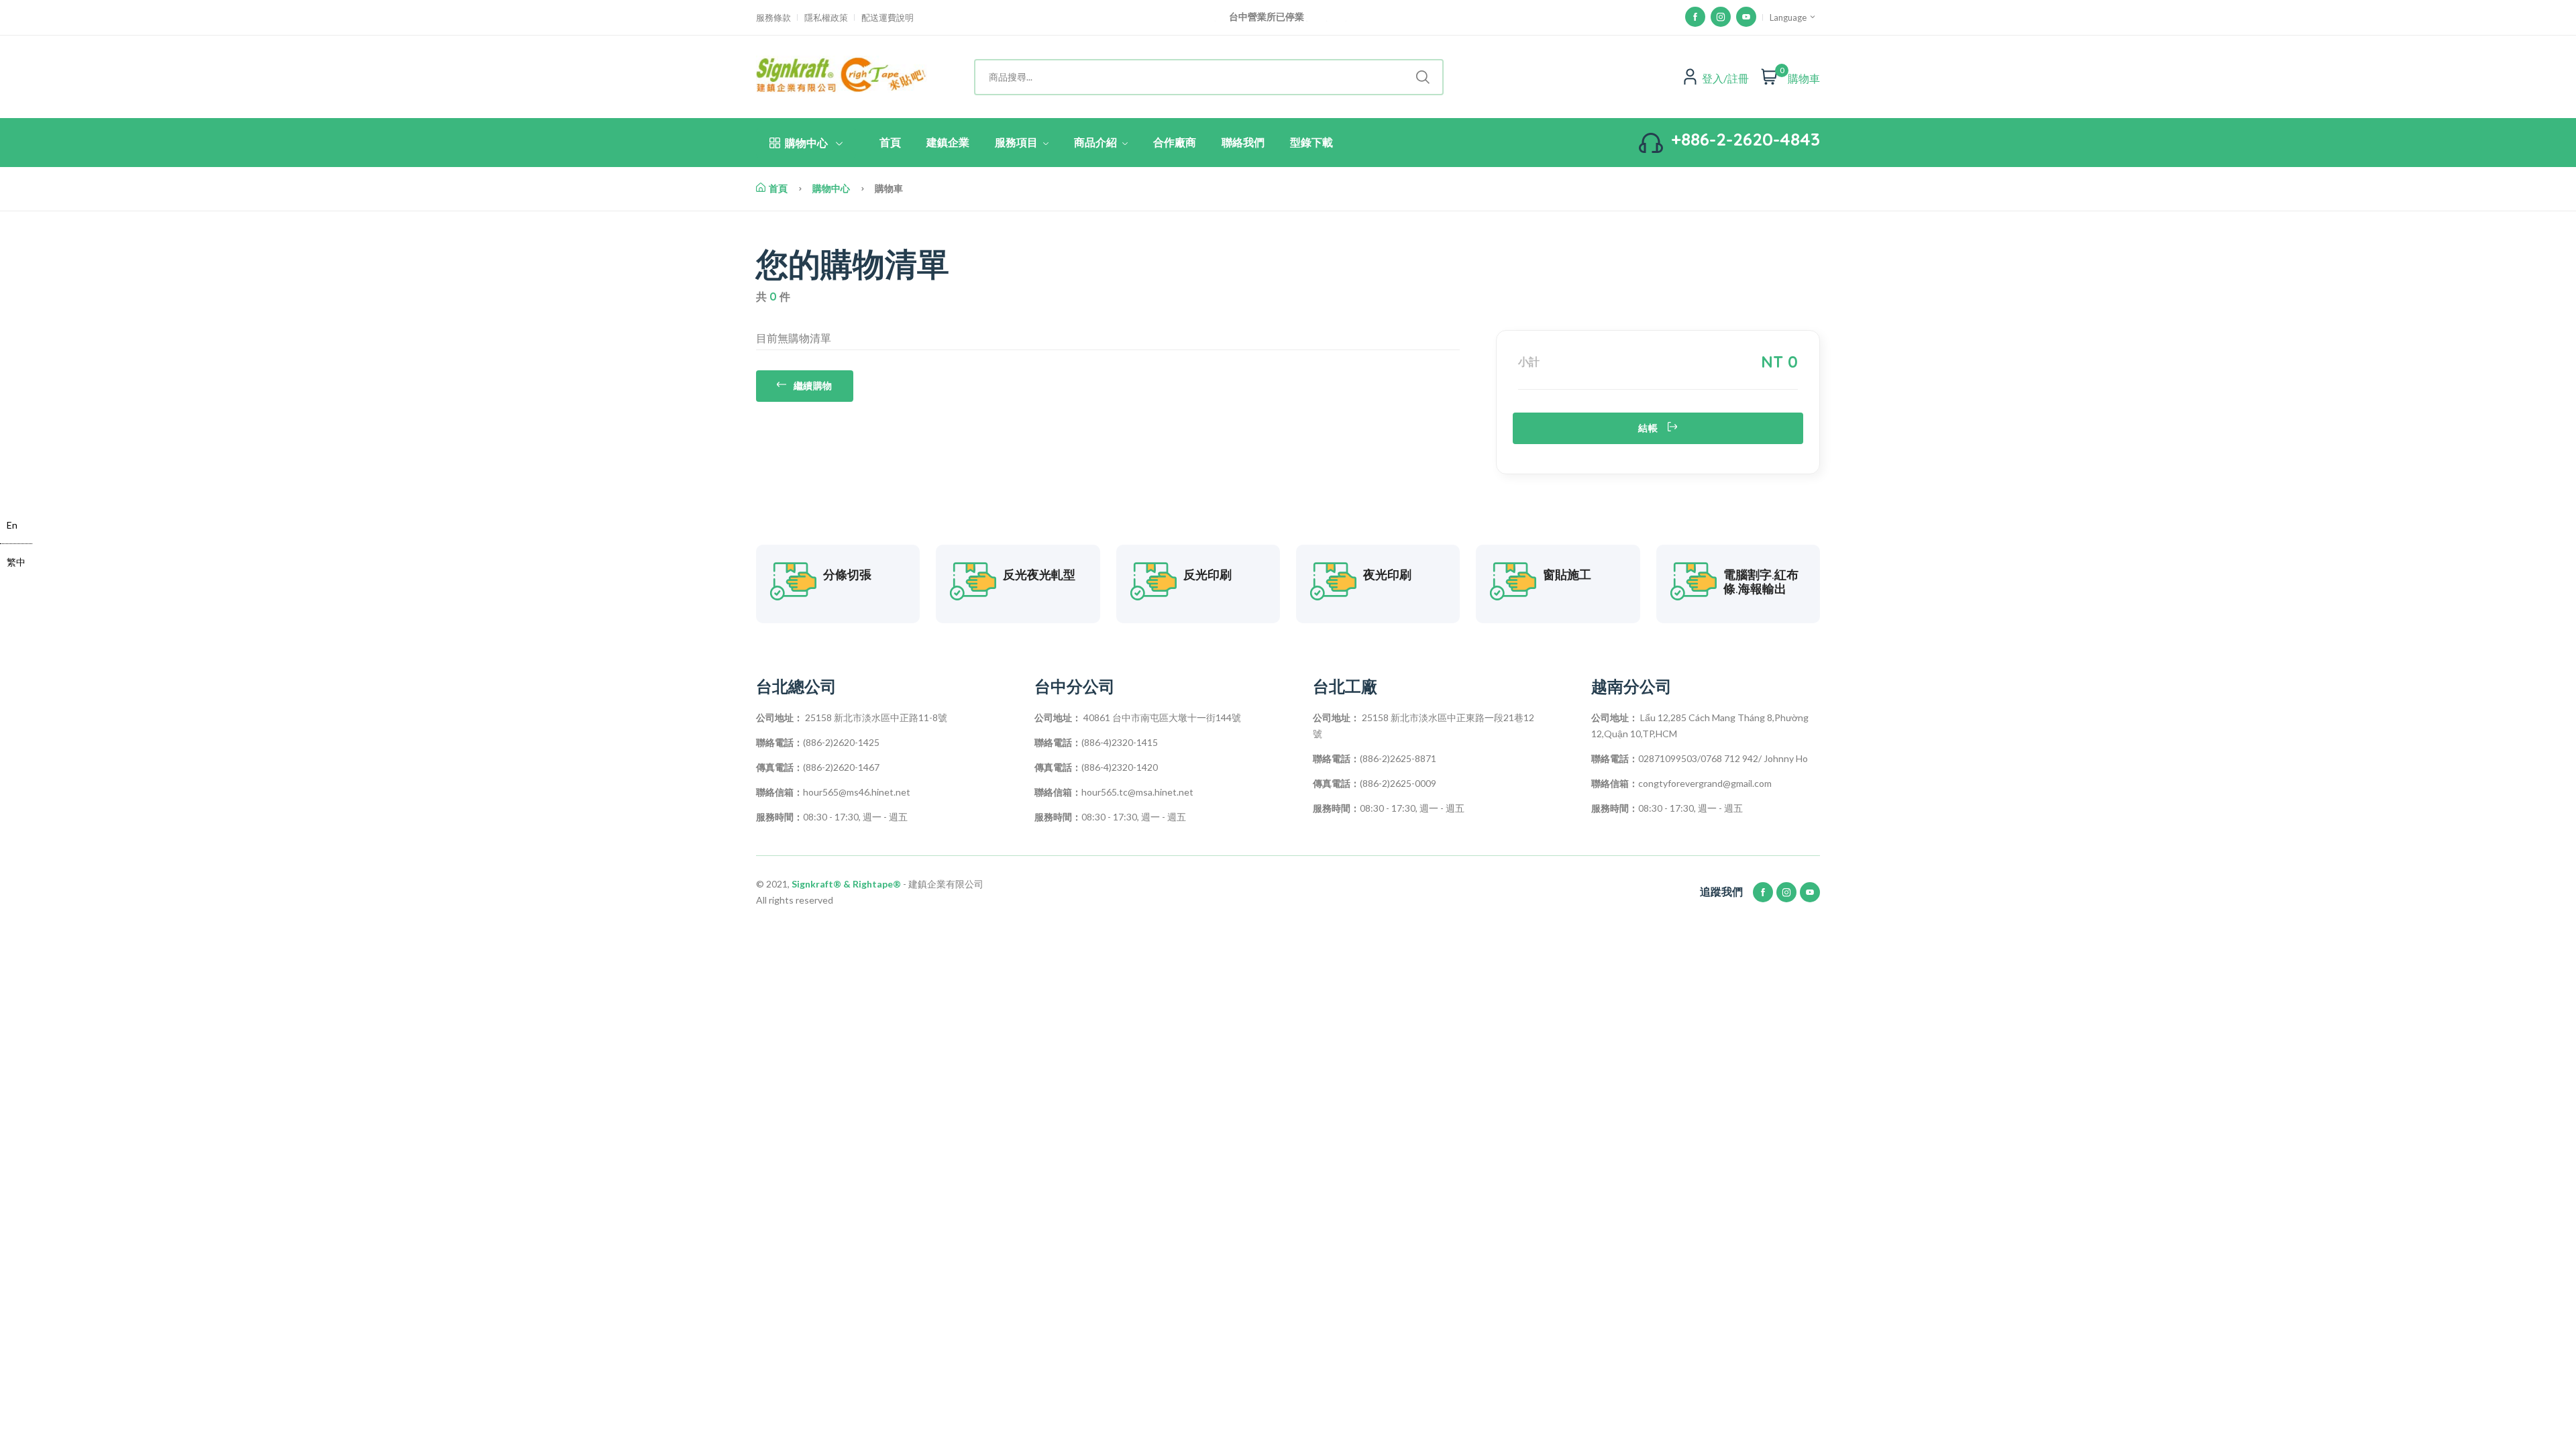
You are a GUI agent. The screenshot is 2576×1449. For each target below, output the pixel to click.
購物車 (1804, 78)
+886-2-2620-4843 (1746, 139)
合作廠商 (1175, 142)
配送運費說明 (888, 18)
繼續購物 (813, 386)
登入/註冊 (1725, 78)
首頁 (890, 142)
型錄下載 (1311, 142)
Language (1789, 17)
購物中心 (806, 143)
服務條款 (773, 18)
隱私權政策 (826, 18)
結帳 (1648, 428)
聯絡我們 (1243, 142)
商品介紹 (1097, 142)
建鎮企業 (948, 142)
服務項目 (1018, 142)
